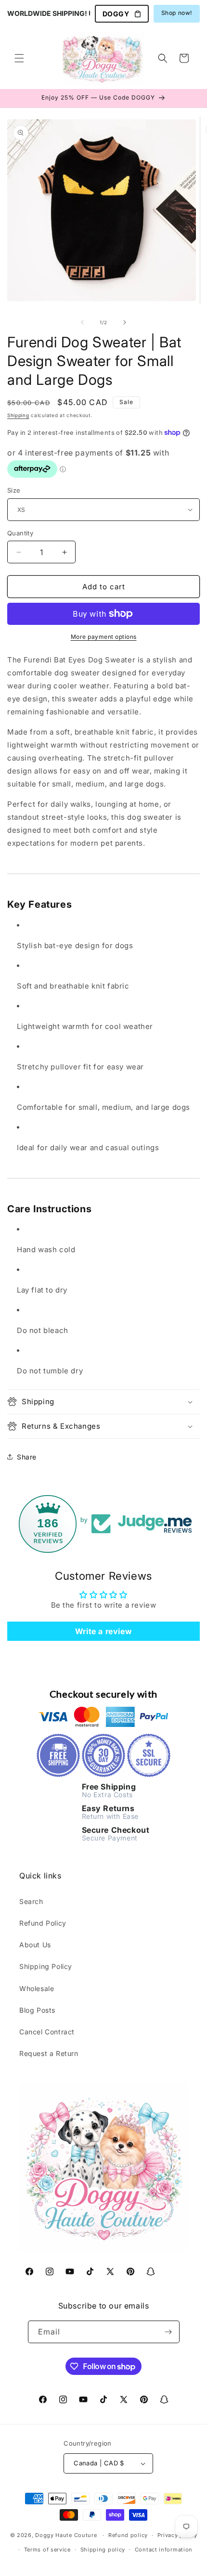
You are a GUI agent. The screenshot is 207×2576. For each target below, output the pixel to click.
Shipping (18, 415)
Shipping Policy (46, 1966)
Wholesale (37, 1988)
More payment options (104, 637)
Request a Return (49, 2053)
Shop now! (177, 13)
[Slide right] (125, 322)
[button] (19, 58)
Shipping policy (103, 2550)
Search (31, 1901)
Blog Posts (37, 2010)
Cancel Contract (47, 2032)
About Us (35, 1945)
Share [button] (27, 1457)
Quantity (20, 533)
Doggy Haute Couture (66, 2535)
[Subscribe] (168, 2332)
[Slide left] (82, 322)
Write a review (103, 1631)
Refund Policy (43, 1923)
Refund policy (128, 2535)
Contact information (164, 2550)
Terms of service (47, 2550)
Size (14, 490)
